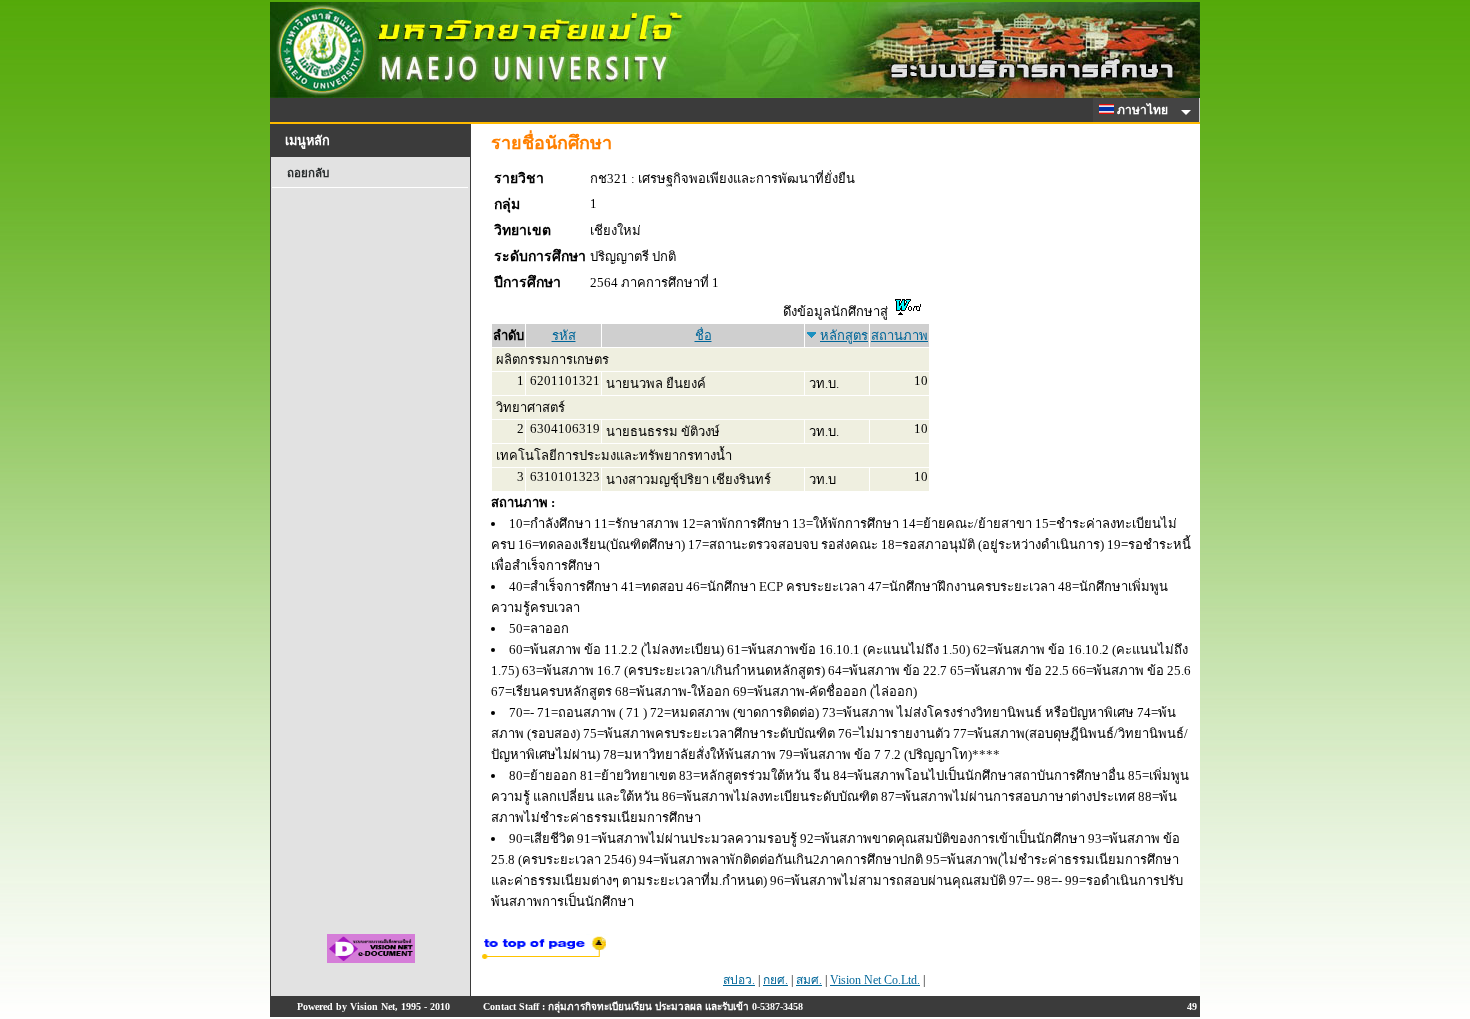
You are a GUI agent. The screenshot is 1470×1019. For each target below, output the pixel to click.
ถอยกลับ (308, 173)
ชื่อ (703, 335)
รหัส (564, 335)
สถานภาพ (899, 335)
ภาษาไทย (1144, 110)
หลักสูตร (844, 335)
